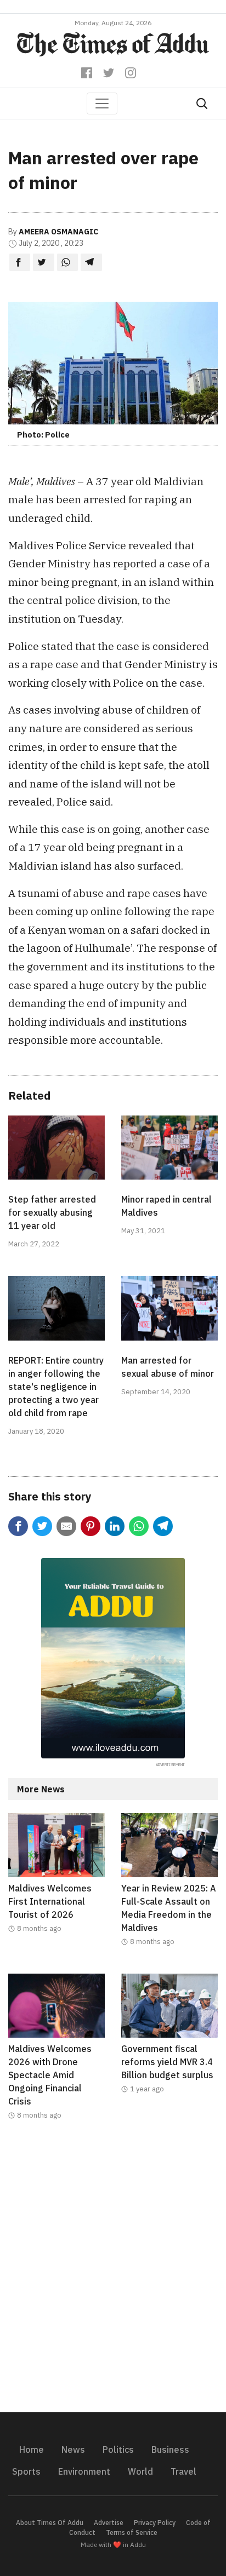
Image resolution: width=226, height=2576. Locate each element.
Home (32, 2450)
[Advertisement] (113, 2273)
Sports (26, 2471)
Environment (84, 2471)
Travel (183, 2471)
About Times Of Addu (50, 2523)
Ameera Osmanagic (58, 232)
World (140, 2471)
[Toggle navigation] (102, 104)
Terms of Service (132, 2532)
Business (170, 2450)
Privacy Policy (155, 2523)
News (73, 2450)
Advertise (109, 2523)
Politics (118, 2450)
